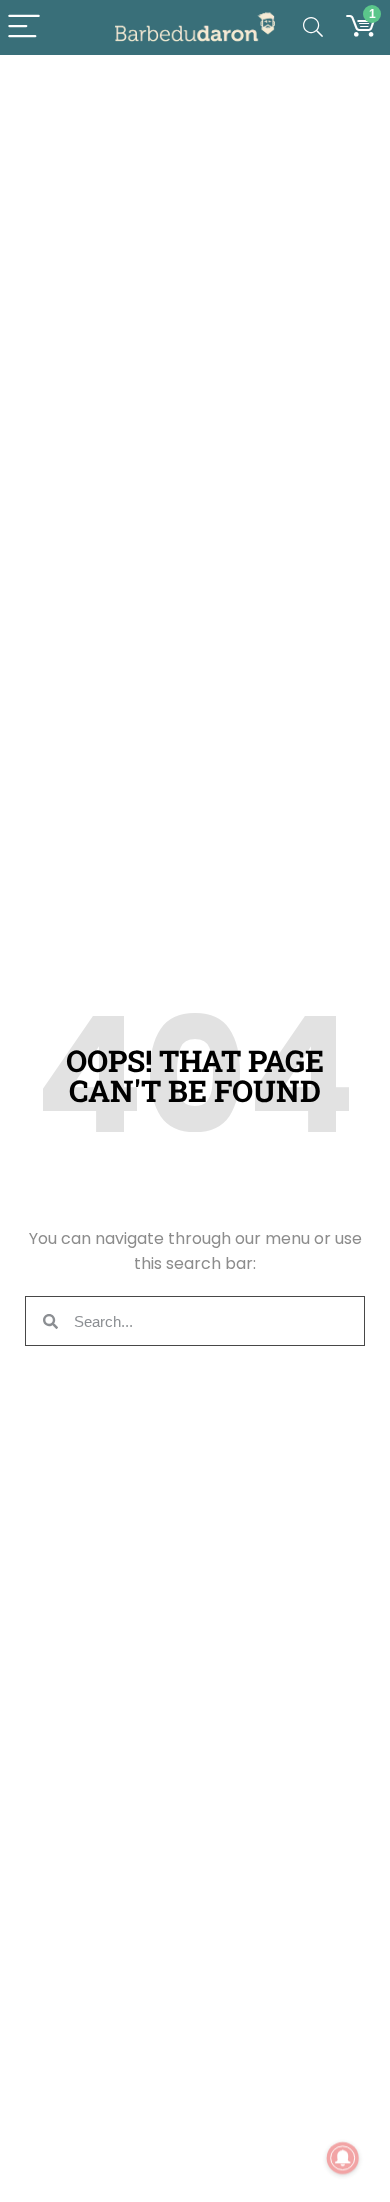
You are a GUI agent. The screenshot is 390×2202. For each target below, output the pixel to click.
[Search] (313, 27)
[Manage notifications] (343, 2158)
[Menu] (24, 27)
